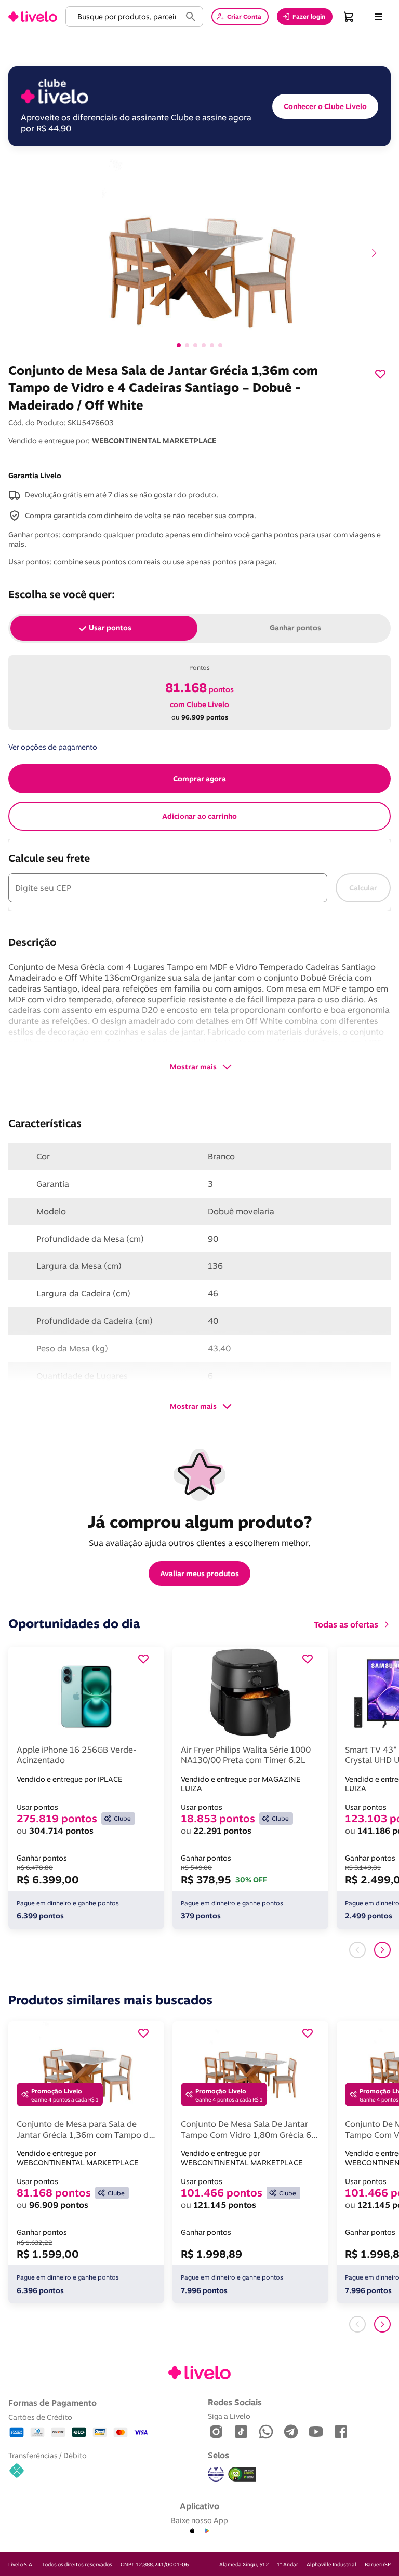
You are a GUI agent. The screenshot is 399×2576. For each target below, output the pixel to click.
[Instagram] (216, 2432)
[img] (242, 2474)
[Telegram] (291, 2432)
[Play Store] (207, 2531)
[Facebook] (341, 2432)
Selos (218, 2455)
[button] (125, 17)
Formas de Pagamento (52, 2403)
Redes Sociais (235, 2402)
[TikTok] (241, 2432)
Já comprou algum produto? (200, 1522)
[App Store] (192, 2531)
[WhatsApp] (266, 2432)
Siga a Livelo (229, 2416)
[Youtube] (316, 2432)
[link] (33, 17)
